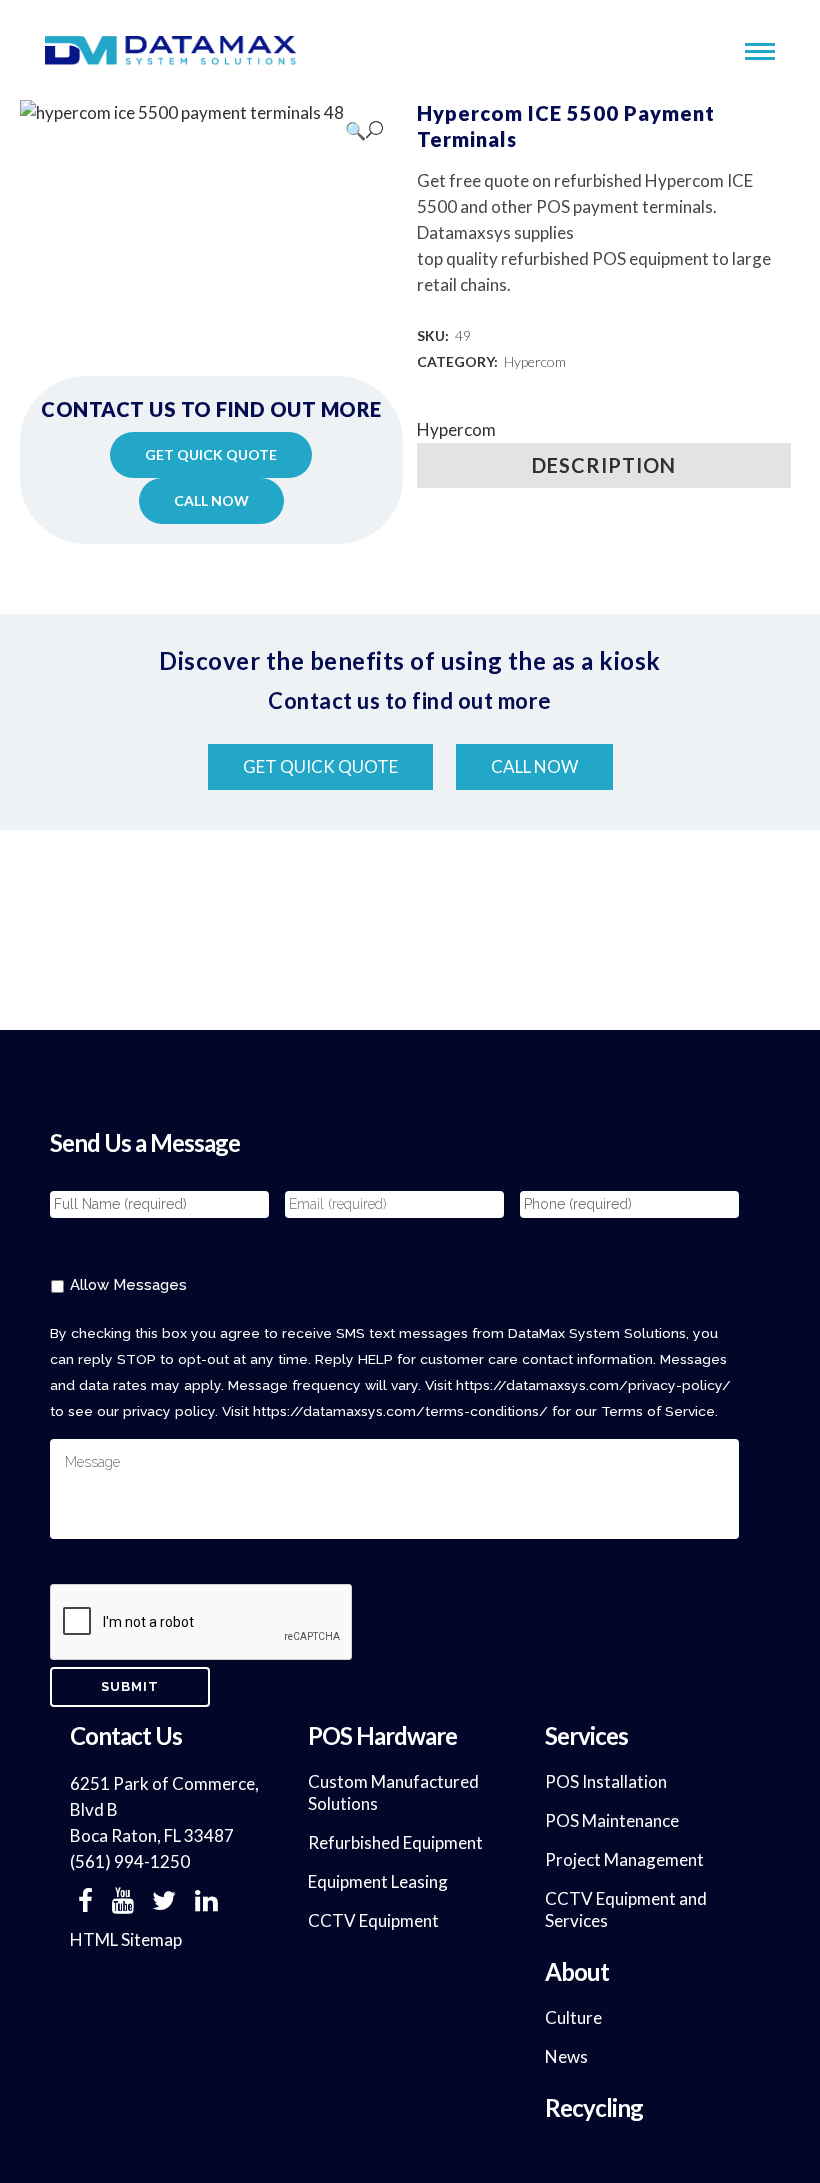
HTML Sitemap (126, 1939)
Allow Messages (128, 1284)
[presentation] (202, 1623)
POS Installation (606, 1781)
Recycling (594, 2107)
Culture (573, 2017)
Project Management (624, 1859)
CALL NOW (211, 500)
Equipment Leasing (378, 1881)
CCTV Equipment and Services (626, 1909)
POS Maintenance (612, 1820)
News (566, 2056)
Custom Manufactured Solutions (393, 1792)
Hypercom (535, 361)
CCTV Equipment (373, 1920)
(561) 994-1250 (130, 1861)
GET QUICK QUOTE (211, 454)
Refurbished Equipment (395, 1842)
